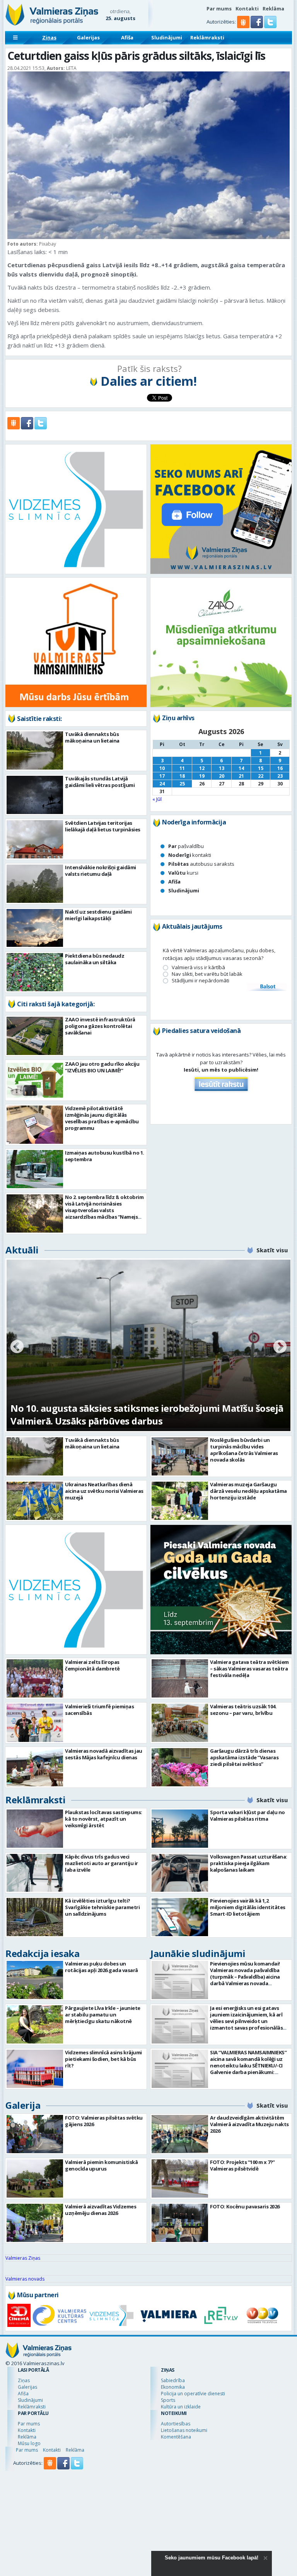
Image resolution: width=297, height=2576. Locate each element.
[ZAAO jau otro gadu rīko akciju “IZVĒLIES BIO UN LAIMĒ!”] (35, 1080)
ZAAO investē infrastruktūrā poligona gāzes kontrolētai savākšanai (100, 1026)
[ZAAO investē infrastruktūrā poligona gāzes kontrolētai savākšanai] (35, 1036)
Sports (168, 2400)
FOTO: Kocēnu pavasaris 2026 (245, 2206)
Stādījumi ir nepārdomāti (201, 981)
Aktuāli (22, 1250)
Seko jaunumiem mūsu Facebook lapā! (212, 2558)
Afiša (127, 37)
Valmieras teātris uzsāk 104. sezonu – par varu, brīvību (243, 1710)
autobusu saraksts (201, 864)
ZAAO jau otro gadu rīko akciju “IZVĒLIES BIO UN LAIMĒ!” (102, 1067)
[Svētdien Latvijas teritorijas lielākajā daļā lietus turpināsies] (35, 839)
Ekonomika (173, 2387)
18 (182, 776)
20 (222, 776)
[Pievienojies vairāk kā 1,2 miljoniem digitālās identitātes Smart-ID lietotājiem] (180, 1917)
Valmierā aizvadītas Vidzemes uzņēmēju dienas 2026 (101, 2210)
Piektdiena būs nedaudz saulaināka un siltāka (95, 959)
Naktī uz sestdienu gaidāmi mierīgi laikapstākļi (98, 915)
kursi (183, 873)
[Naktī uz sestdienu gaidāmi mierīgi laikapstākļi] (35, 928)
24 (162, 784)
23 (280, 776)
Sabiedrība (173, 2380)
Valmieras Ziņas (23, 2258)
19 (202, 776)
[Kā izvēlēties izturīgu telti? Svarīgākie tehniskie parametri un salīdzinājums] (35, 1917)
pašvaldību (186, 846)
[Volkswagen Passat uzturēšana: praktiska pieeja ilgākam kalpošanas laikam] (180, 1873)
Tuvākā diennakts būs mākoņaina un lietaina (92, 737)
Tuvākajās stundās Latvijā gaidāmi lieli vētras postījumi (100, 782)
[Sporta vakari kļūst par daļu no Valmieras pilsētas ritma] (180, 1829)
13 (222, 768)
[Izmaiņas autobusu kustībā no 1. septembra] (35, 1169)
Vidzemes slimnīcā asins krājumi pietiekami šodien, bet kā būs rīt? (103, 2059)
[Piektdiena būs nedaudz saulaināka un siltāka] (35, 972)
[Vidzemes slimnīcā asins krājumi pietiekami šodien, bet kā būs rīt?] (35, 2069)
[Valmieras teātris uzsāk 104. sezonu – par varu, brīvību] (180, 1723)
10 (162, 768)
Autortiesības (176, 2424)
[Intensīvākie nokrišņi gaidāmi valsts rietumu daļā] (35, 884)
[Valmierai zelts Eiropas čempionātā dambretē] (35, 1678)
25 (182, 784)
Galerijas (88, 37)
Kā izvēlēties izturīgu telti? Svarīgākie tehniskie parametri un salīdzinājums (102, 1907)
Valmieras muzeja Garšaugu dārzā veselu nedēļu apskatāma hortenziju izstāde (248, 1491)
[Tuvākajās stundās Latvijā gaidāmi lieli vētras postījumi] (35, 795)
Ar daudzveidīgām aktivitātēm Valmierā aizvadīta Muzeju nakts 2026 (249, 2124)
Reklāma (273, 8)
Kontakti (247, 8)
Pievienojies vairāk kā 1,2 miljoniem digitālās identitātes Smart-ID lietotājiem (248, 1907)
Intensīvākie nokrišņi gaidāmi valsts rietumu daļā (101, 871)
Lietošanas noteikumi (184, 2430)
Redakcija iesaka (42, 1953)
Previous (17, 1347)
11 (182, 768)
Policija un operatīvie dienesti (193, 2394)
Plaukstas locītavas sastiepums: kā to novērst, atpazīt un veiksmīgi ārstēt (104, 1819)
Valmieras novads (25, 2279)
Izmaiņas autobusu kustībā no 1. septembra (105, 1156)
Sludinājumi (167, 37)
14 (241, 768)
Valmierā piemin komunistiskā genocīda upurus (101, 2165)
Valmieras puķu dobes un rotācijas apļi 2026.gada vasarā (102, 1967)
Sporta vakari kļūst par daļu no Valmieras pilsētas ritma (247, 1815)
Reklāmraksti (207, 37)
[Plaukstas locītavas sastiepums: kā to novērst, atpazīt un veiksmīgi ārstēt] (35, 1829)
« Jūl (157, 799)
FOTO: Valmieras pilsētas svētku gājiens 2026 (104, 2121)
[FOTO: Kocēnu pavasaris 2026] (180, 2223)
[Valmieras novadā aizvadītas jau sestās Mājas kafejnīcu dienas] (35, 1767)
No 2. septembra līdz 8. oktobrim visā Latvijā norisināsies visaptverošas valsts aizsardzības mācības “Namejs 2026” (104, 1210)
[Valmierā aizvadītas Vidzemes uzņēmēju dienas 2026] (35, 2223)
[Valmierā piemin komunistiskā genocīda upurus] (35, 2178)
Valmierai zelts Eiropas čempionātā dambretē (92, 1665)
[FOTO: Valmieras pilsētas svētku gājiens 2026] (35, 2134)
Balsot (267, 987)
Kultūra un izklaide (181, 2407)
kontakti (190, 855)
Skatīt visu (272, 1250)
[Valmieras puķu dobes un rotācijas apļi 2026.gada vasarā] (35, 1980)
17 (162, 776)
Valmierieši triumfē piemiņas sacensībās (99, 1710)
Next (280, 1347)
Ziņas (49, 37)
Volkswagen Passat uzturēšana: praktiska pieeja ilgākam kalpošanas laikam (249, 1863)
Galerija (23, 2105)
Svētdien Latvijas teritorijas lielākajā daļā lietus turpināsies (103, 826)
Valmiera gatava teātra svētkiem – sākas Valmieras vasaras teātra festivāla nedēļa (249, 1669)
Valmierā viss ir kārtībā (198, 967)
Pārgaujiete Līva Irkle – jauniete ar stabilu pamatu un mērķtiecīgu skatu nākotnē (103, 2015)
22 (261, 776)
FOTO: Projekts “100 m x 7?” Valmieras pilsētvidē (242, 2165)
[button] (257, 26)
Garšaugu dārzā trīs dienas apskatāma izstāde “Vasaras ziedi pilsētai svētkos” (244, 1757)
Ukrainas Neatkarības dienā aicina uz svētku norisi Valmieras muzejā (104, 1491)
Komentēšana (176, 2437)
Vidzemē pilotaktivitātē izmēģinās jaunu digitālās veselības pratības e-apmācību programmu (102, 1118)
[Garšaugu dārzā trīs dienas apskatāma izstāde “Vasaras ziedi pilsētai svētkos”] (180, 1767)
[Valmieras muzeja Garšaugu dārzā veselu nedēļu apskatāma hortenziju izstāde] (180, 1501)
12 (202, 768)
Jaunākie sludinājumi (198, 1953)
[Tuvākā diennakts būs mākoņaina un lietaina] (35, 750)
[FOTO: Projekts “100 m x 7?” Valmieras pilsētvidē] (180, 2178)
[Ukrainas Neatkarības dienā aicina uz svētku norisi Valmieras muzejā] (35, 1501)
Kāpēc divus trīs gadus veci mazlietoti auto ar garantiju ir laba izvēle (102, 1863)
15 (261, 768)
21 (241, 776)
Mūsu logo (29, 2443)
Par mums (219, 8)
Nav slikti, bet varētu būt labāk (207, 974)
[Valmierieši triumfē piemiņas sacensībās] (35, 1723)
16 (280, 768)
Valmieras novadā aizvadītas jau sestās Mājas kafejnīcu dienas (104, 1754)
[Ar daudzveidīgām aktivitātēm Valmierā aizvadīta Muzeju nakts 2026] (180, 2134)
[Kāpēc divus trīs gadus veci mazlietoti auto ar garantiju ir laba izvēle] (35, 1873)
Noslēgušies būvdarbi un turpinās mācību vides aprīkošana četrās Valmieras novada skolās (244, 1450)
